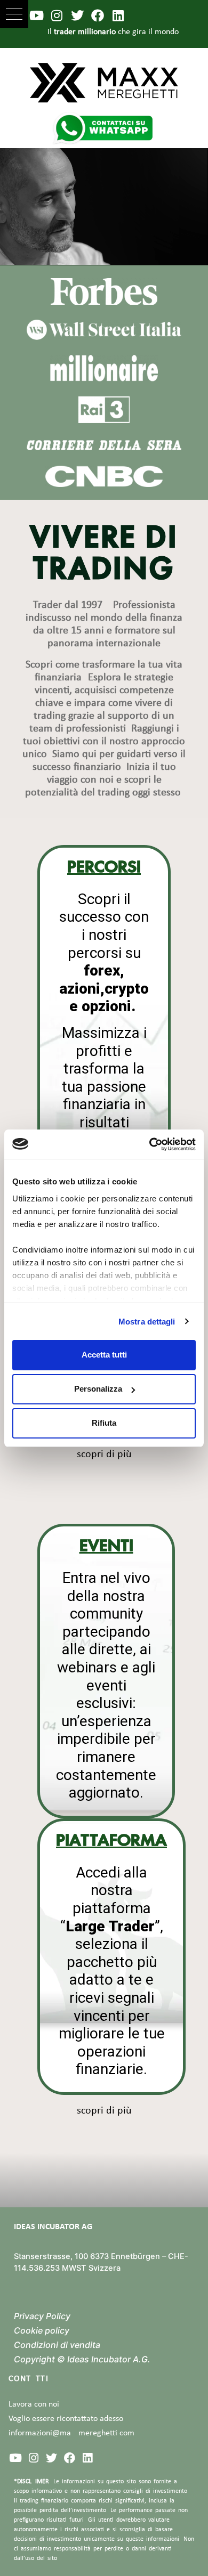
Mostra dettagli (147, 1322)
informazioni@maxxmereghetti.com (71, 2433)
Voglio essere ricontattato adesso (66, 2419)
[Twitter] (77, 15)
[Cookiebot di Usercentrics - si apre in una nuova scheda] (150, 1144)
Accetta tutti (104, 1355)
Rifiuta (104, 1423)
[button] (14, 14)
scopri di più (104, 1454)
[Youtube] (36, 15)
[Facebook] (98, 15)
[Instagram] (57, 15)
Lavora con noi (34, 2404)
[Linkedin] (118, 15)
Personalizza (98, 1389)
